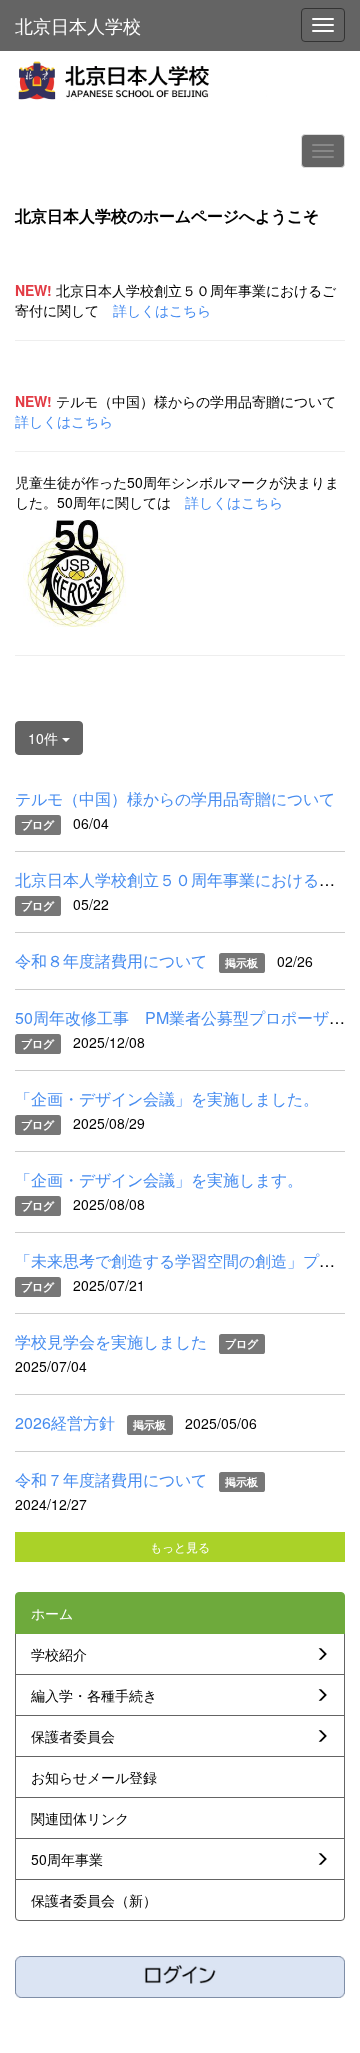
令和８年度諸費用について (111, 960)
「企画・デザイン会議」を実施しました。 (167, 1098)
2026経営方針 (65, 1422)
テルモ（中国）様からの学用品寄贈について (175, 798)
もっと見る (180, 1546)
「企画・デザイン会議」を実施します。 (159, 1179)
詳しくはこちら (162, 310)
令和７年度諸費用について (111, 1479)
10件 (45, 738)
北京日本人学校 (78, 25)
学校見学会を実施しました (111, 1341)
